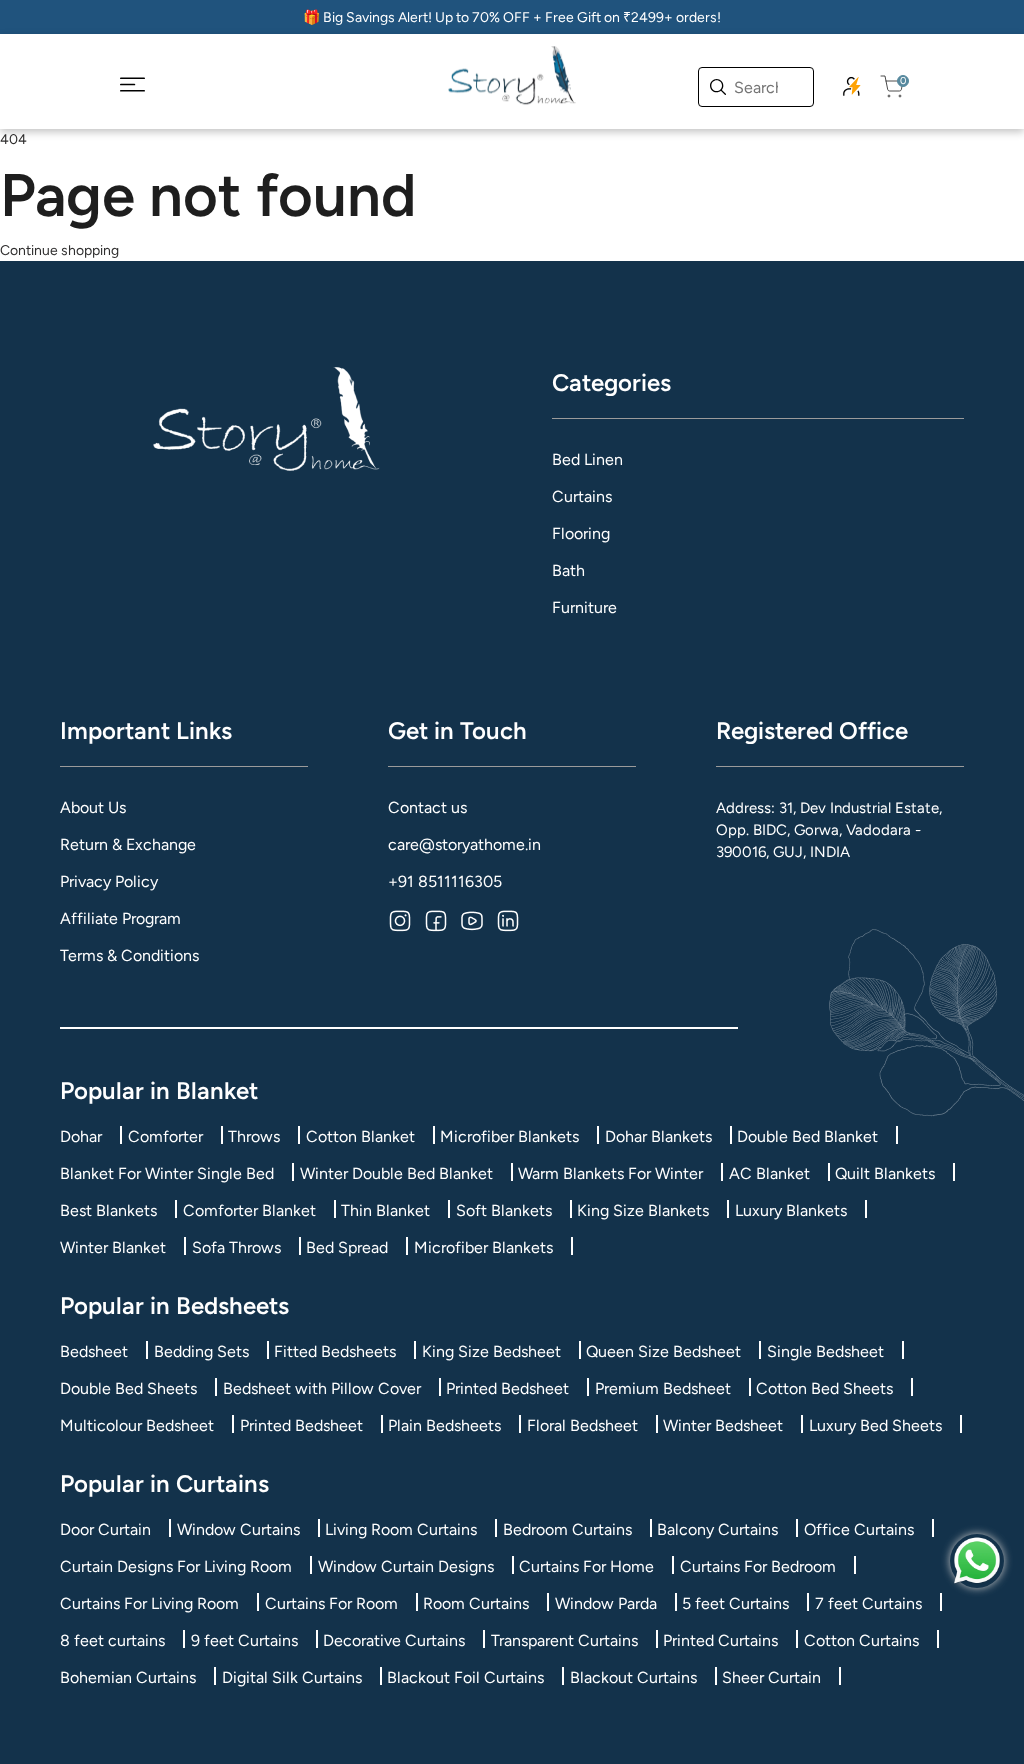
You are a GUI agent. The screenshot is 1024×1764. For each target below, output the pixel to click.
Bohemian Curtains (128, 1677)
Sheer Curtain (771, 1677)
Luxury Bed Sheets (875, 1425)
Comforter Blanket (249, 1210)
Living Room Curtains (401, 1529)
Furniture (584, 607)
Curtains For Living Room (149, 1603)
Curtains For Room (331, 1603)
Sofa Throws (236, 1247)
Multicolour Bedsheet (137, 1425)
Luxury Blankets (791, 1210)
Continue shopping (59, 250)
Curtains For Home (586, 1566)
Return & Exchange (128, 844)
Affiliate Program (120, 918)
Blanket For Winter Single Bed (167, 1173)
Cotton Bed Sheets (824, 1388)
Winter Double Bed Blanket (396, 1173)
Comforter (165, 1136)
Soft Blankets (504, 1210)
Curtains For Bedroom (758, 1566)
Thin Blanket (385, 1210)
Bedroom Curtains (567, 1529)
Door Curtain (105, 1529)
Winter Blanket (113, 1247)
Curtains (582, 496)
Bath (568, 570)
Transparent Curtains (564, 1640)
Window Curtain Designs (406, 1566)
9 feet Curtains (244, 1640)
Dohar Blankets (658, 1136)
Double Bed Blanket (807, 1136)
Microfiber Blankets (509, 1136)
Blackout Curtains (633, 1677)
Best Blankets (108, 1210)
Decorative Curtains (394, 1640)
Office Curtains (859, 1529)
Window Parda (606, 1603)
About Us (93, 807)
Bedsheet (94, 1351)
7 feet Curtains (868, 1603)
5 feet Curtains (735, 1603)
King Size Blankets (643, 1210)
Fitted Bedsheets (335, 1351)
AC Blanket (769, 1173)
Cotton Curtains (861, 1640)
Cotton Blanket (360, 1136)
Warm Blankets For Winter (610, 1173)
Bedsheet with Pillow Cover (322, 1388)
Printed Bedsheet (507, 1388)
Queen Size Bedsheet (663, 1351)
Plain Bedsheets (444, 1425)
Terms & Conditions (129, 955)
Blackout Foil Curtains (465, 1677)
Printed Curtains (720, 1640)
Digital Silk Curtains (292, 1677)
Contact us (427, 807)
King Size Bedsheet (491, 1351)
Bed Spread (347, 1247)
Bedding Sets (201, 1351)
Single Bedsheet (825, 1351)
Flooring (581, 533)
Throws (254, 1136)
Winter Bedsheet (723, 1425)
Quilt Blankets (885, 1173)
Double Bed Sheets (128, 1388)
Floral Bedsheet (582, 1425)
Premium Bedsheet (663, 1388)
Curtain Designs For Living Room (176, 1566)
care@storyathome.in (464, 844)
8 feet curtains (112, 1640)
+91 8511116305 (445, 881)
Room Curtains (476, 1603)
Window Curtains (238, 1529)
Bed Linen (587, 459)
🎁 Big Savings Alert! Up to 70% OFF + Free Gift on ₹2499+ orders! (512, 17)
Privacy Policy (109, 881)
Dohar (81, 1136)
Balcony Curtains (717, 1529)
